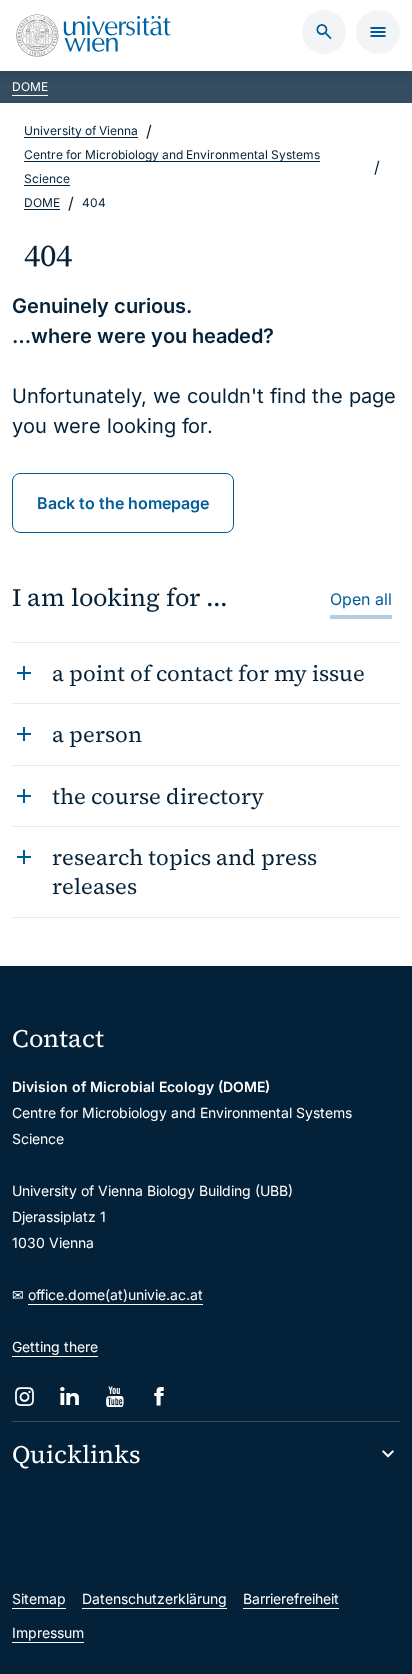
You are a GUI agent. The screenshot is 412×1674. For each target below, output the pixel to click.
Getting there (55, 1346)
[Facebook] (159, 1396)
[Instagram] (24, 1396)
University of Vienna (81, 130)
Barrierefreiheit (291, 1598)
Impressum (48, 1632)
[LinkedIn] (69, 1396)
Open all (361, 599)
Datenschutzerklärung (154, 1598)
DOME (30, 86)
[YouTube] (114, 1396)
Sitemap (39, 1598)
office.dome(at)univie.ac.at (115, 1294)
